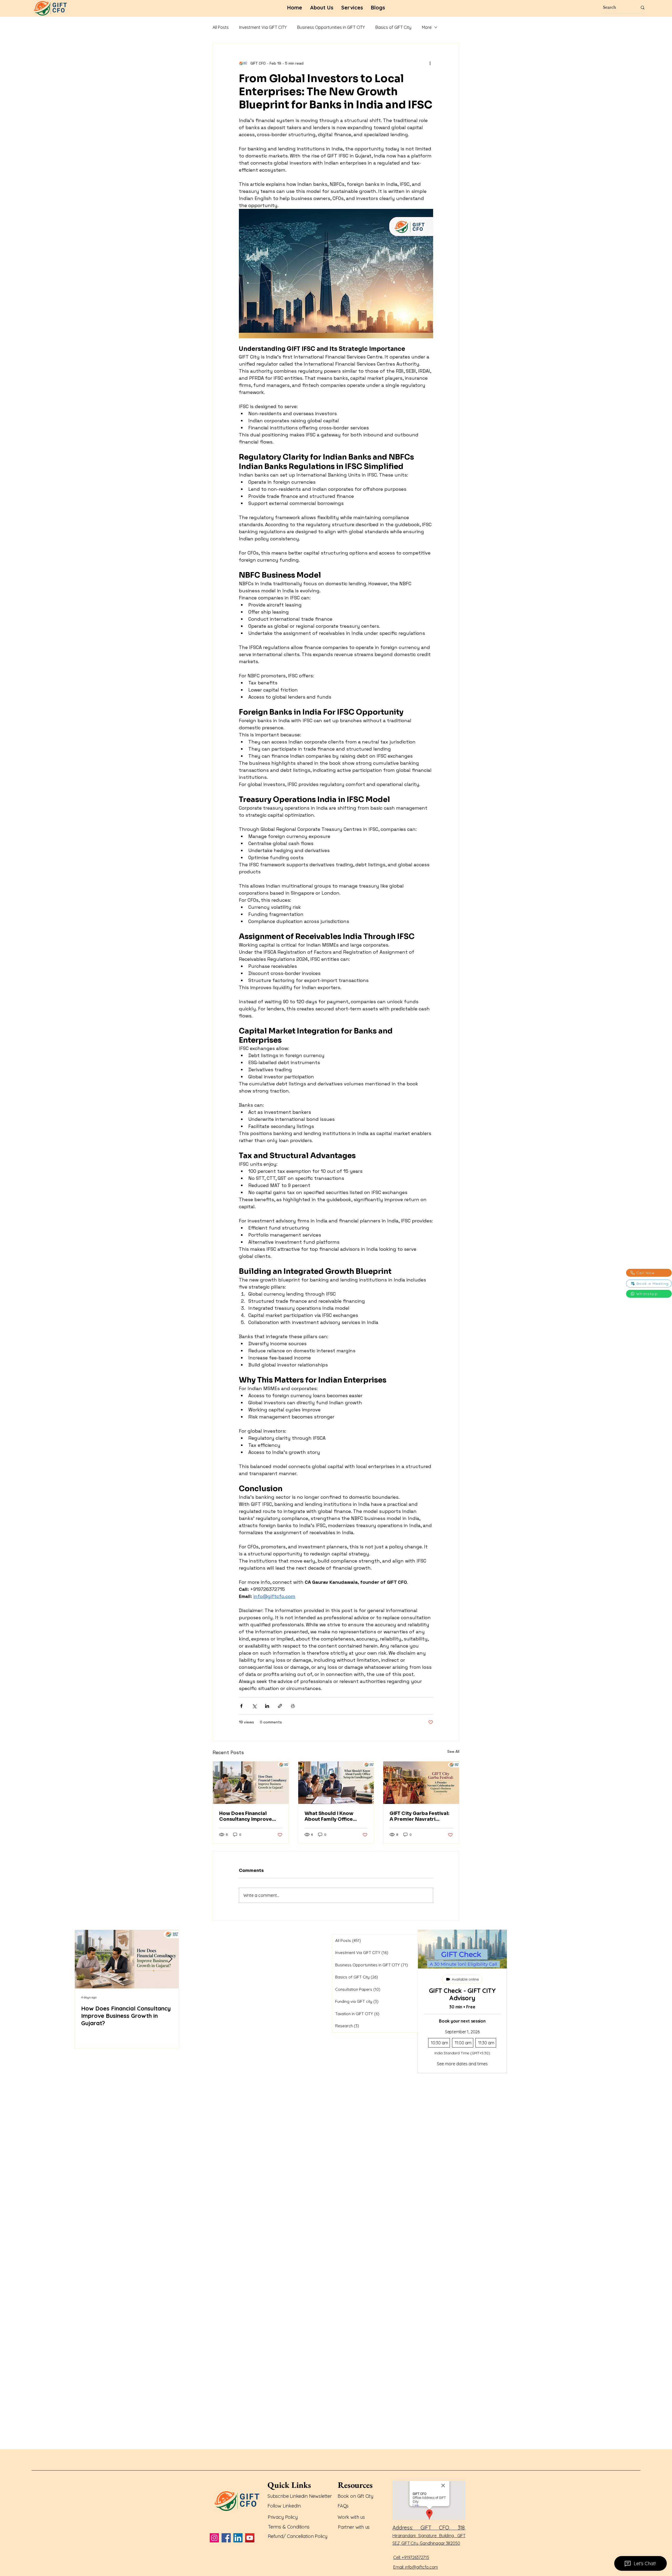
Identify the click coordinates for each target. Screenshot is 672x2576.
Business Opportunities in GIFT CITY (331, 27)
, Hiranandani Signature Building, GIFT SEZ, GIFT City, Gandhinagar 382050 (429, 2536)
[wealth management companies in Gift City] (336, 1783)
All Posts (221, 27)
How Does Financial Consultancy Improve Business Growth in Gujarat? (246, 1816)
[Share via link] (280, 1706)
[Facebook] (226, 2538)
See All (453, 1751)
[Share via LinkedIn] (267, 1706)
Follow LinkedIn (285, 2506)
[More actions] (430, 63)
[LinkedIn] (238, 2538)
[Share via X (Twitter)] (254, 1706)
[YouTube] (250, 2538)
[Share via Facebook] (241, 1706)
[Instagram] (214, 2538)
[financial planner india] (251, 1783)
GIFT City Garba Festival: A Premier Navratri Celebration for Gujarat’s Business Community (421, 1816)
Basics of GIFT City (393, 27)
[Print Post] (293, 1706)
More (427, 27)
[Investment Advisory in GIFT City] (421, 1783)
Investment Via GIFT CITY (263, 27)
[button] (352, 8)
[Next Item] (170, 1959)
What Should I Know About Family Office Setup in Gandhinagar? (332, 1816)
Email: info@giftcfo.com (416, 2567)
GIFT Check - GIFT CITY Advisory (462, 1994)
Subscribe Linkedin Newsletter (300, 2496)
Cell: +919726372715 (411, 2557)
